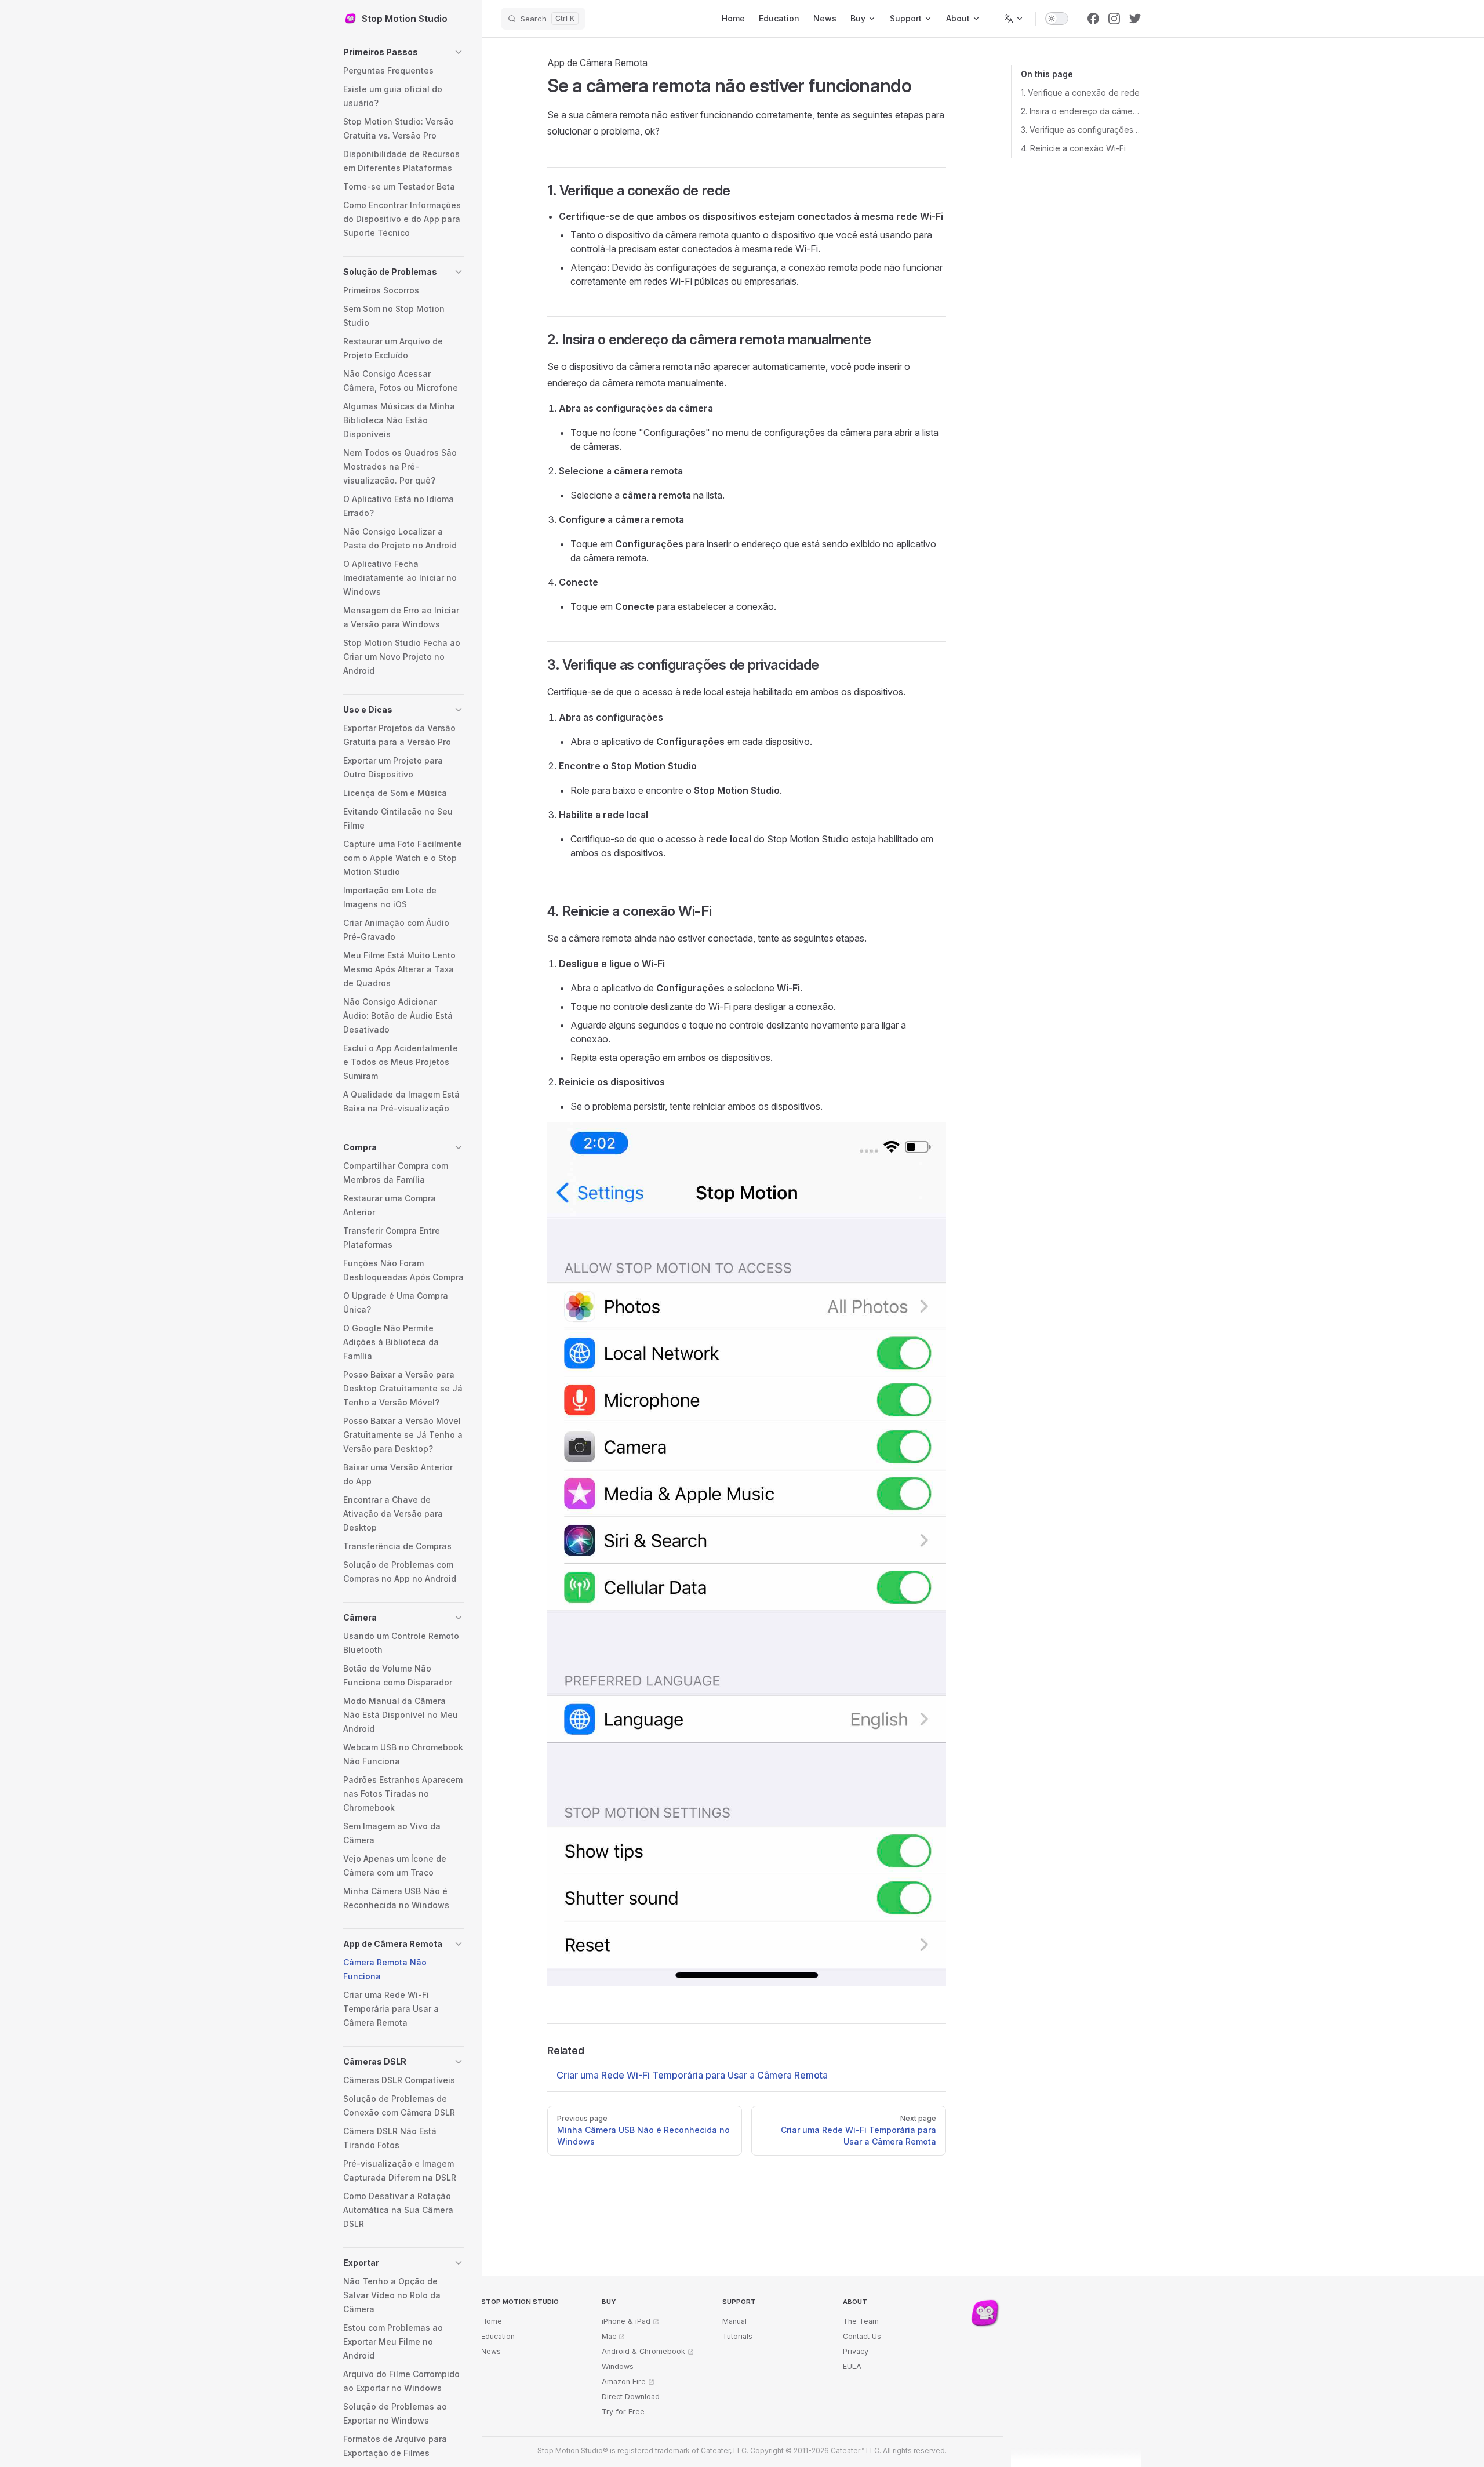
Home (492, 2321)
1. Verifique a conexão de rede (1080, 92)
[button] (403, 52)
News (491, 2351)
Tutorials (737, 2336)
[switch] (1057, 19)
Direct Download (631, 2397)
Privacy (856, 2351)
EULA (852, 2366)
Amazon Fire (624, 2381)
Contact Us (862, 2336)
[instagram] (1114, 19)
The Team (861, 2321)
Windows (618, 2366)
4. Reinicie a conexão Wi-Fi (1073, 148)
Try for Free (623, 2412)
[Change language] (1014, 19)
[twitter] (1135, 19)
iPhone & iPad (626, 2321)
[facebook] (1093, 19)
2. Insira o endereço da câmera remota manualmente (1081, 111)
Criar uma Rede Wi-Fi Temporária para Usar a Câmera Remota (692, 2075)
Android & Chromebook (643, 2351)
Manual (734, 2321)
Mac (609, 2336)
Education (498, 2336)
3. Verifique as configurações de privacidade (1081, 130)
